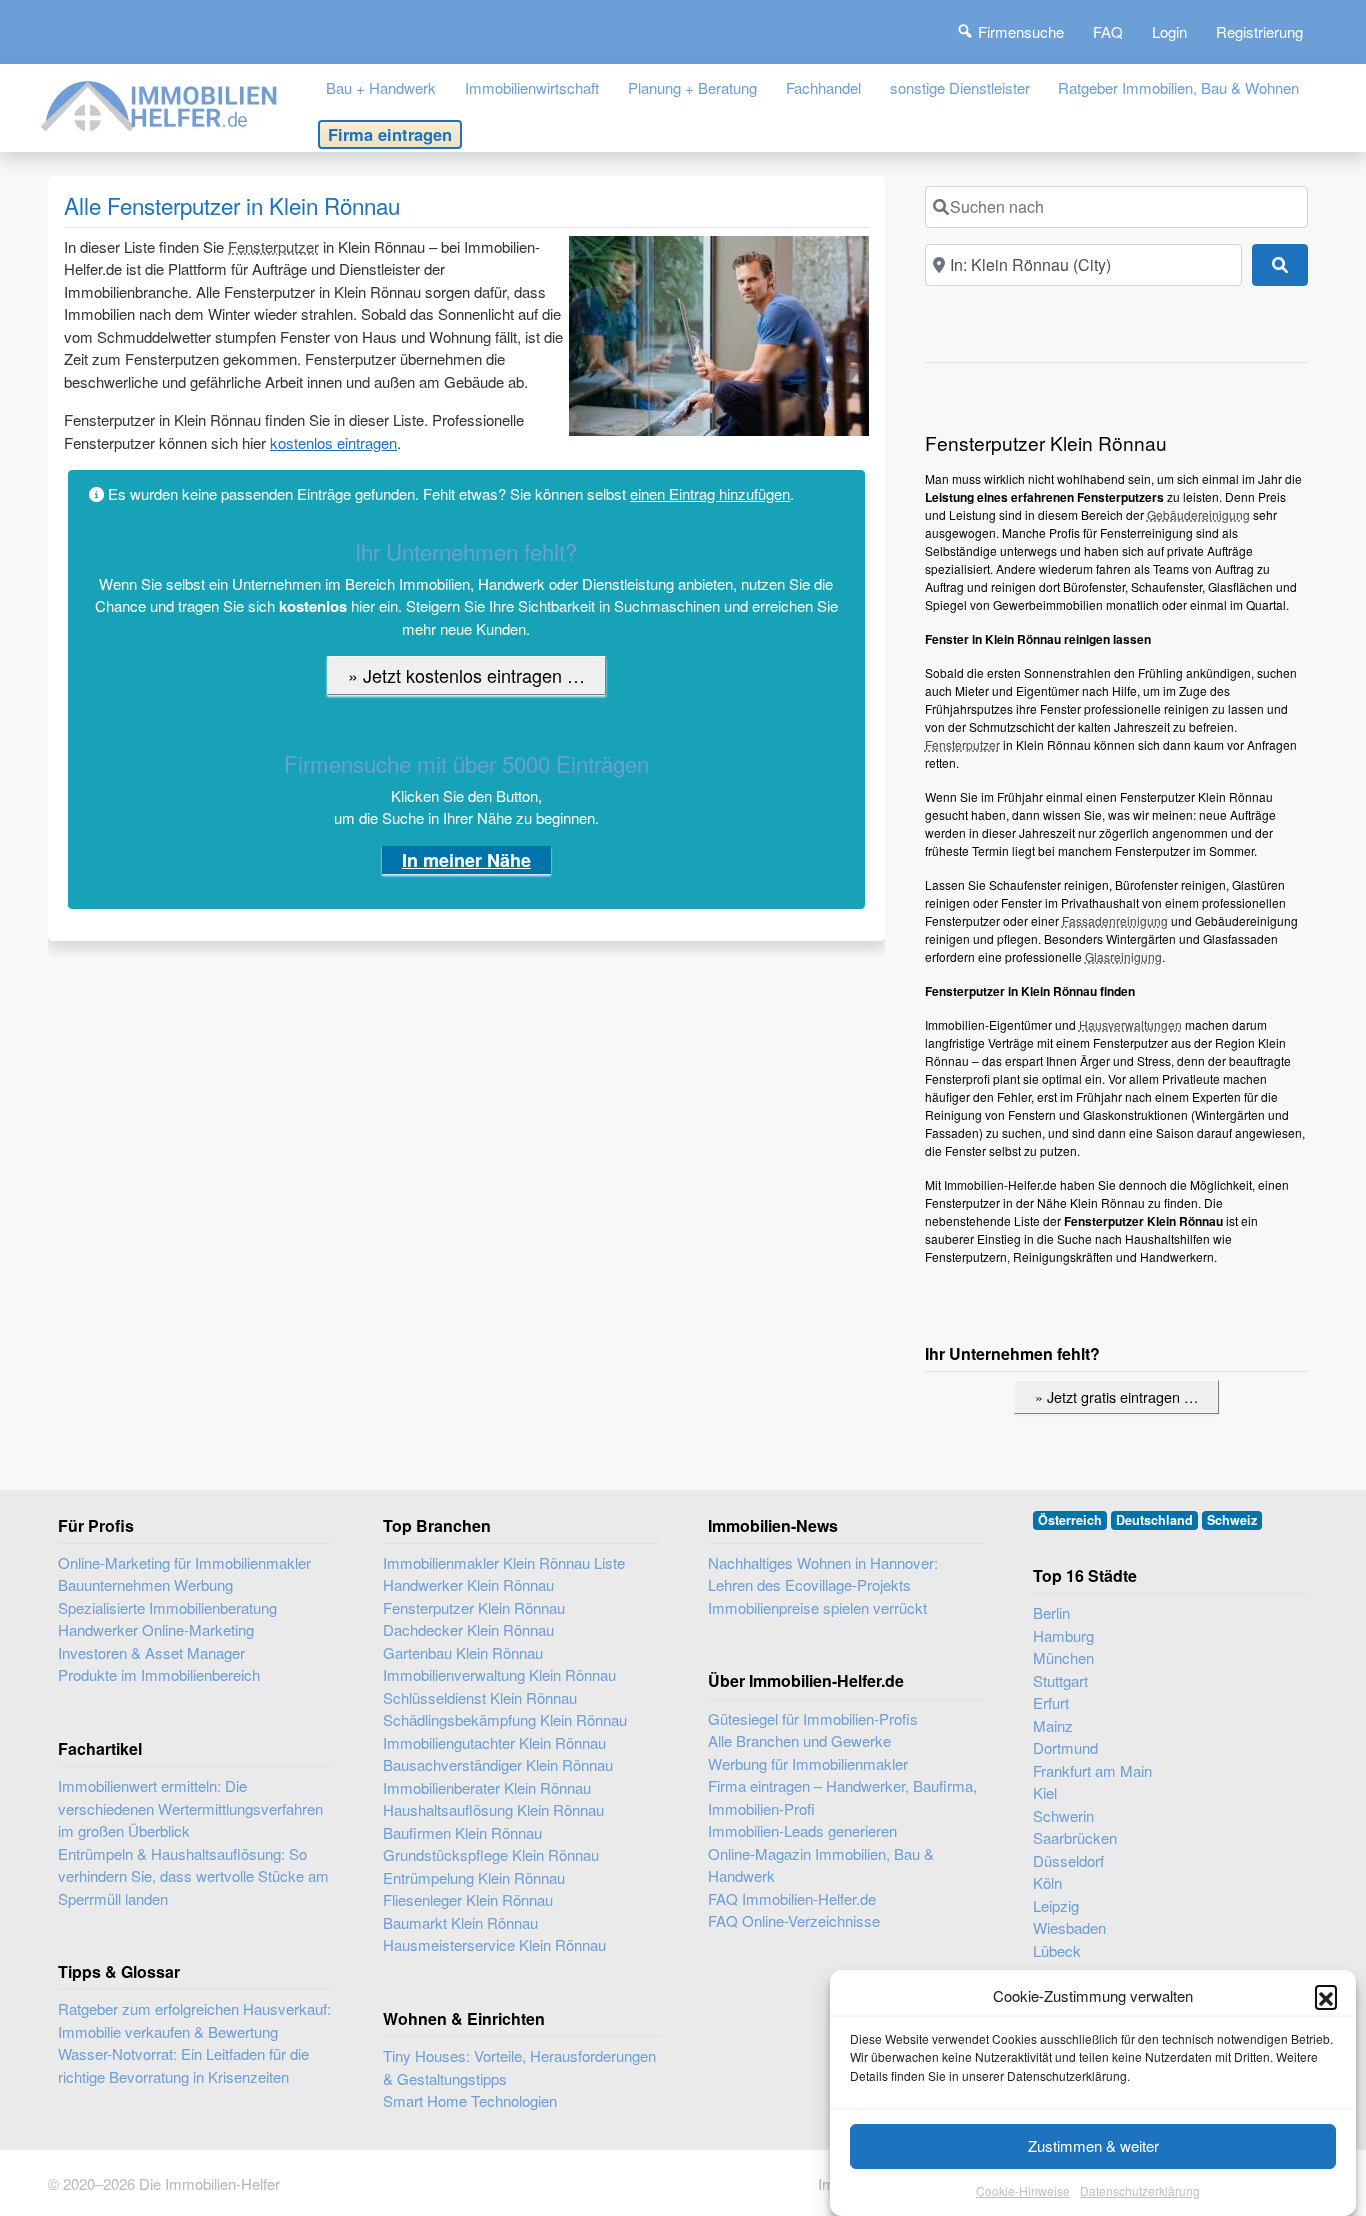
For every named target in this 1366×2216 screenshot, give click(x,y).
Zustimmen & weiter (1093, 2145)
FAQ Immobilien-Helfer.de (792, 1898)
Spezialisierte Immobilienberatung (167, 1607)
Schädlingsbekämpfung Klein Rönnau (505, 1719)
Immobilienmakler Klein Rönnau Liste (504, 1562)
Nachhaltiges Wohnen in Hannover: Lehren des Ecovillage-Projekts (823, 1574)
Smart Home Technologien (470, 2100)
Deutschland (1154, 1520)
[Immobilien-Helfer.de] (160, 103)
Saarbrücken (1075, 1837)
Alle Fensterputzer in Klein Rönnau (232, 205)
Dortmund (1065, 1747)
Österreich (1070, 1520)
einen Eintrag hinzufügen (710, 493)
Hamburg (1063, 1635)
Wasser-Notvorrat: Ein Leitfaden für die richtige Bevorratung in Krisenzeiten (183, 2065)
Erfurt (1051, 1702)
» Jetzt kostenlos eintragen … (466, 675)
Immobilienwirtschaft (532, 87)
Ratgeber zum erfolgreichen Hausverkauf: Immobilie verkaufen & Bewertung (194, 2020)
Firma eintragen (390, 134)
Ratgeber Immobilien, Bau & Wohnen (1178, 87)
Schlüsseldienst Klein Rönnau (480, 1697)
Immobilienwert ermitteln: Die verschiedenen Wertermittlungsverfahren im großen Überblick (190, 1808)
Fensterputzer (273, 246)
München (1063, 1657)
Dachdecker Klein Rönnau (468, 1629)
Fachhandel (823, 87)
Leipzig (1056, 1905)
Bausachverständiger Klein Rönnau (498, 1764)
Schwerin (1063, 1815)
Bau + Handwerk (381, 87)
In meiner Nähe (466, 860)
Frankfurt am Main (1092, 1770)
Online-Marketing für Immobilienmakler (184, 1562)
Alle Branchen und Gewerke (799, 1740)
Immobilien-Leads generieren (802, 1830)
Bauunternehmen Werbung (145, 1584)
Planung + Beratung (692, 87)
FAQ (1108, 31)
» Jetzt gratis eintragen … (1116, 1396)
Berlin (1051, 1612)
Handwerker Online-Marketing (156, 1629)
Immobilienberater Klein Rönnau (487, 1787)
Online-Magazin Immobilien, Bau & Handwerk (821, 1865)
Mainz (1053, 1725)
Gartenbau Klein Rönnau (463, 1652)
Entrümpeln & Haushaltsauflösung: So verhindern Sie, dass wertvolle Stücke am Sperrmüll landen (193, 1876)
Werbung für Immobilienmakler (808, 1763)
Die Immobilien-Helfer (209, 2183)
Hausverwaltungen (1130, 1024)
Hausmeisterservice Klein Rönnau (494, 1944)
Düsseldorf (1068, 1860)
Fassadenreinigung (1115, 920)
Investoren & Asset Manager (151, 1652)
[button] (1326, 1996)
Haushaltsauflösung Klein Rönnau (493, 1809)
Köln (1047, 1882)
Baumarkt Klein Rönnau (460, 1922)
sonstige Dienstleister (960, 87)
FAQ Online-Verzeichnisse (794, 1920)
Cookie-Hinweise (1023, 2190)
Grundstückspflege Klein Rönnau (491, 1854)
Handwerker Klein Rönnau (468, 1584)
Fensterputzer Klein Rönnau (474, 1607)
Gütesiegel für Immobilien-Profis (813, 1718)
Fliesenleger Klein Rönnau (468, 1899)
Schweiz (1232, 1520)
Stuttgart (1060, 1680)
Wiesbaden (1069, 1927)
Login (1169, 31)
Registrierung (1259, 31)
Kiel (1045, 1792)
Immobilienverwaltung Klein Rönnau (499, 1674)
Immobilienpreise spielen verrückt (817, 1607)
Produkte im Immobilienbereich (159, 1674)
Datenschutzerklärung (1140, 2190)
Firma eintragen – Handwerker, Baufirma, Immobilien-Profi (842, 1797)
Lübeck (1057, 1950)
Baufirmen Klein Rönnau (462, 1832)
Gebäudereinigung (1198, 514)
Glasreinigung (1123, 956)
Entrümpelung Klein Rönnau (474, 1877)
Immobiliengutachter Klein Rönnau (494, 1742)
